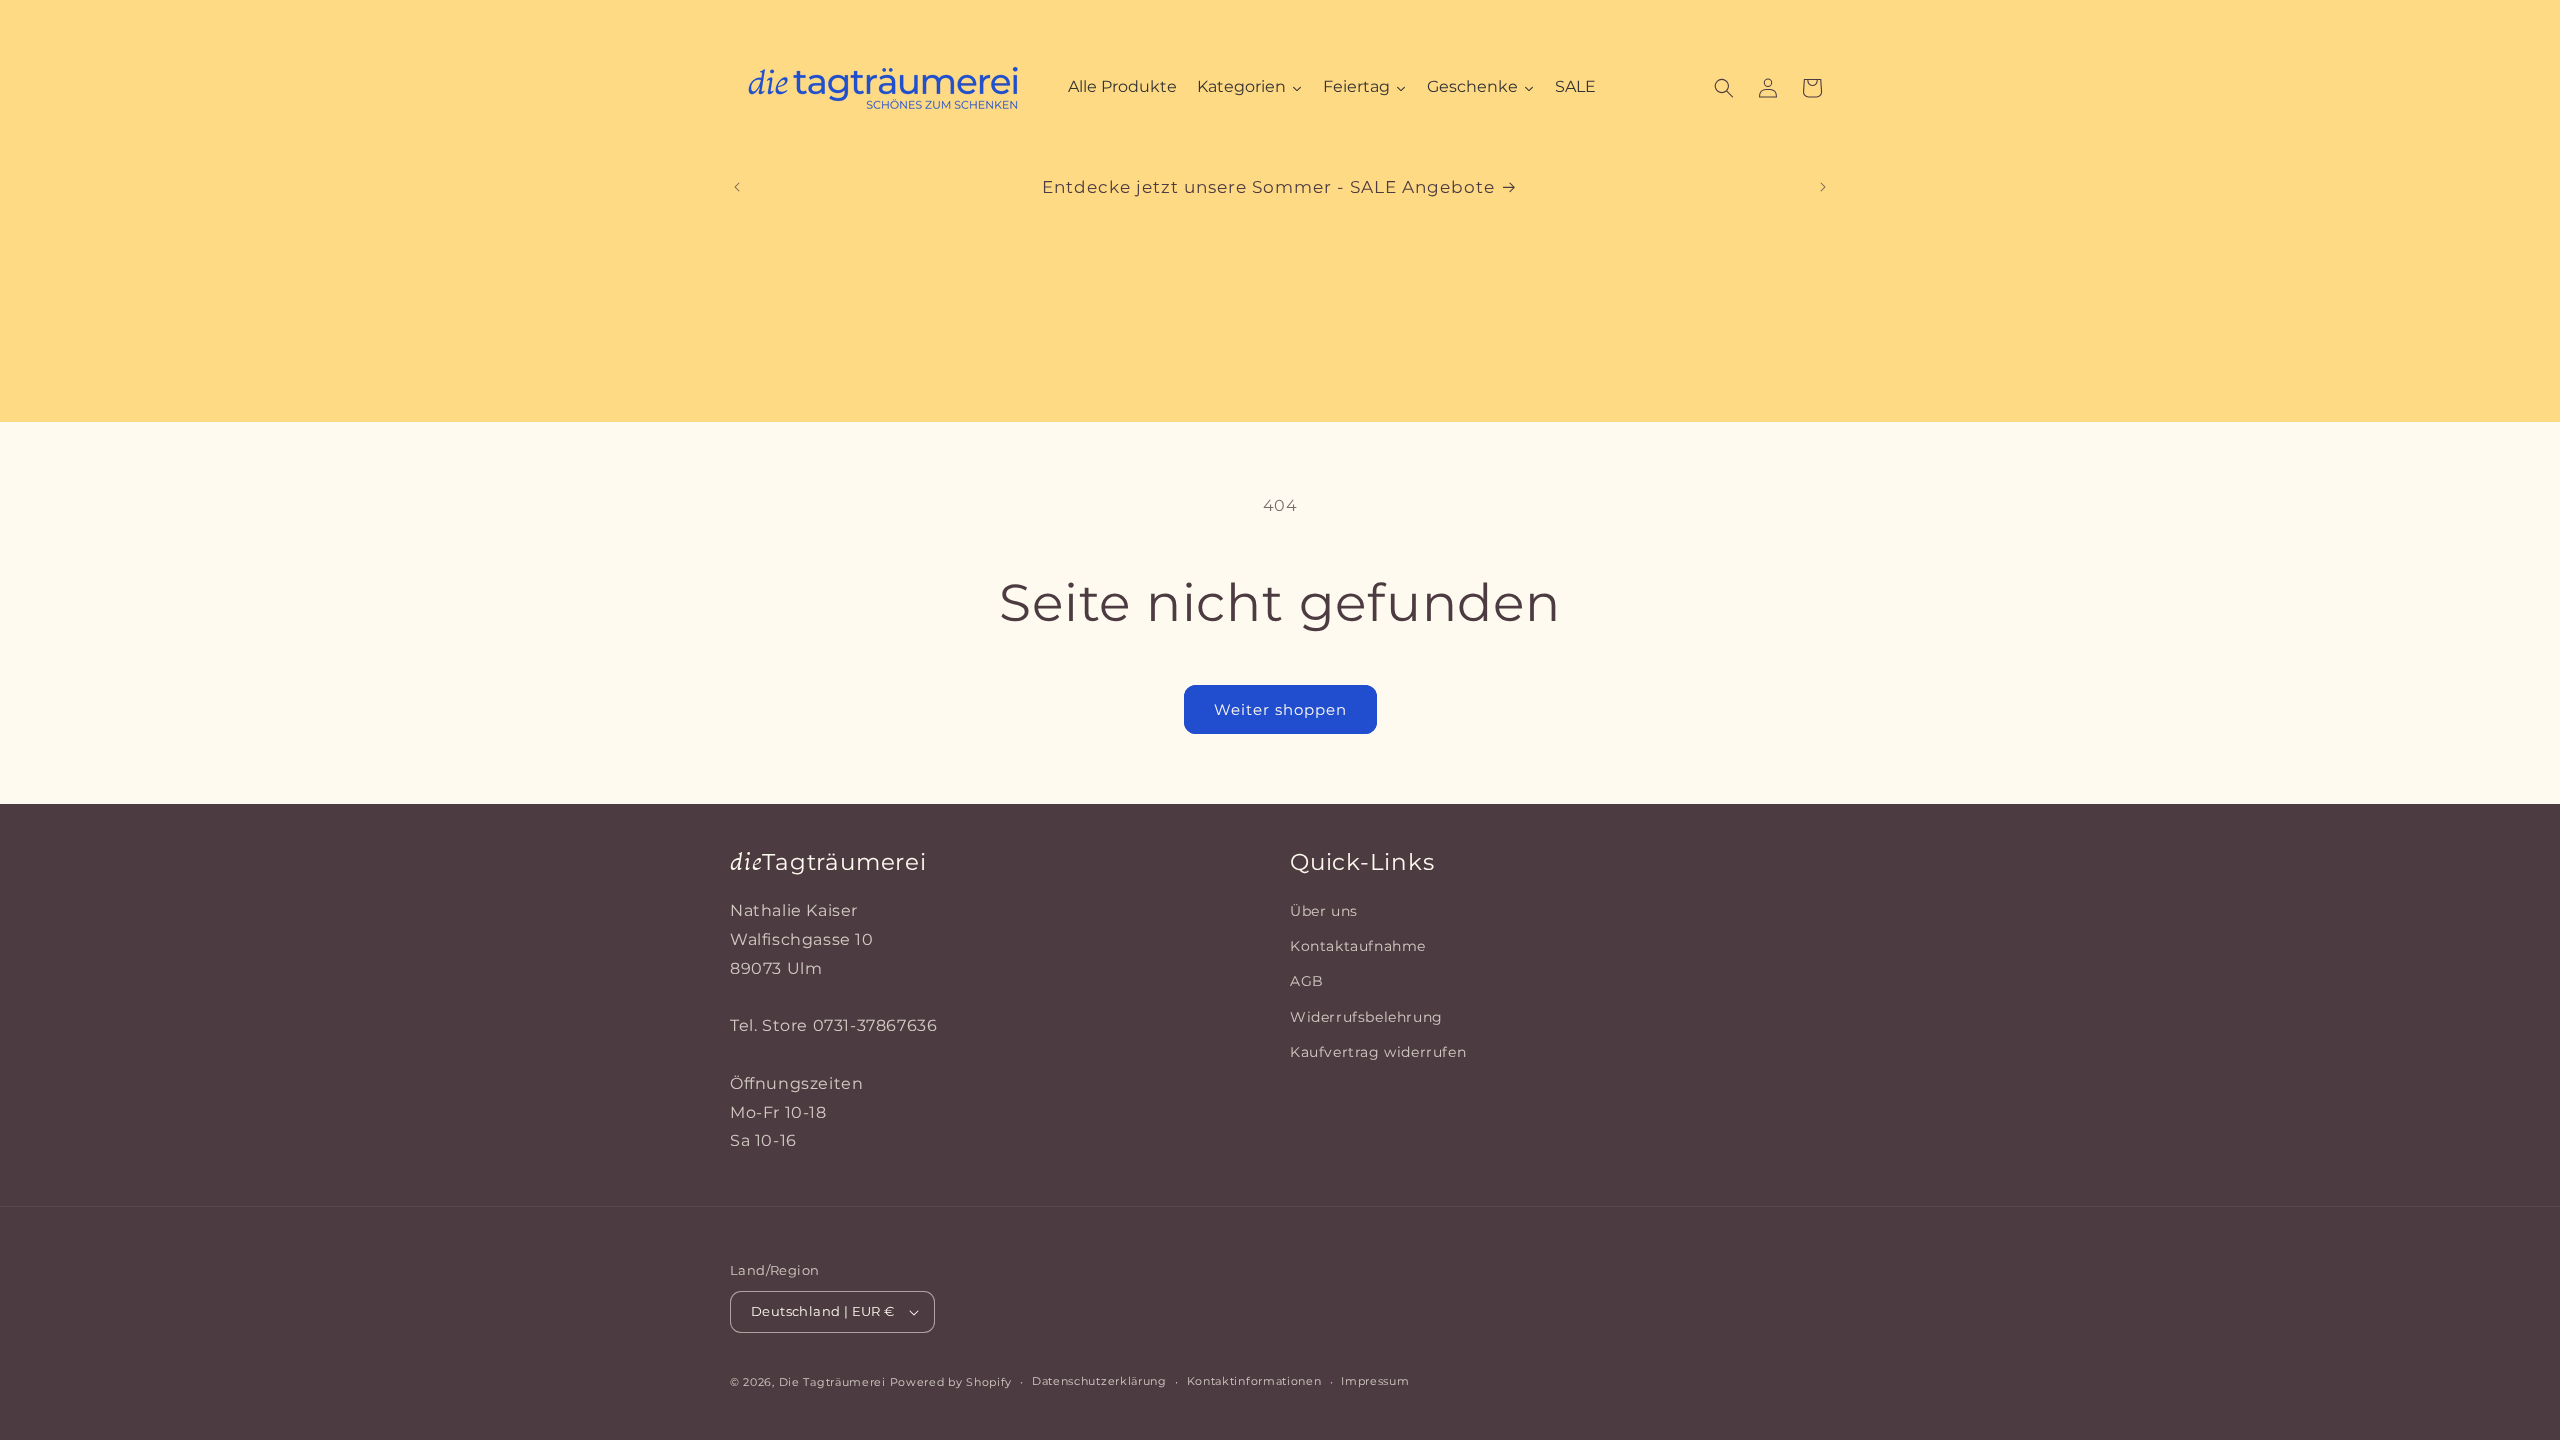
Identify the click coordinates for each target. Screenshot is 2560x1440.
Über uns (1324, 911)
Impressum (1375, 1381)
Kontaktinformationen (1254, 1381)
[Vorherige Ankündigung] (737, 187)
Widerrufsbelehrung (1366, 1017)
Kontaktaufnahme (1358, 946)
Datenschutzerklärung (1099, 1381)
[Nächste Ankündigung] (1823, 187)
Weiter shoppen (1280, 709)
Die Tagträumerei (832, 1382)
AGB (1307, 981)
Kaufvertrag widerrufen (1378, 1052)
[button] (1724, 88)
